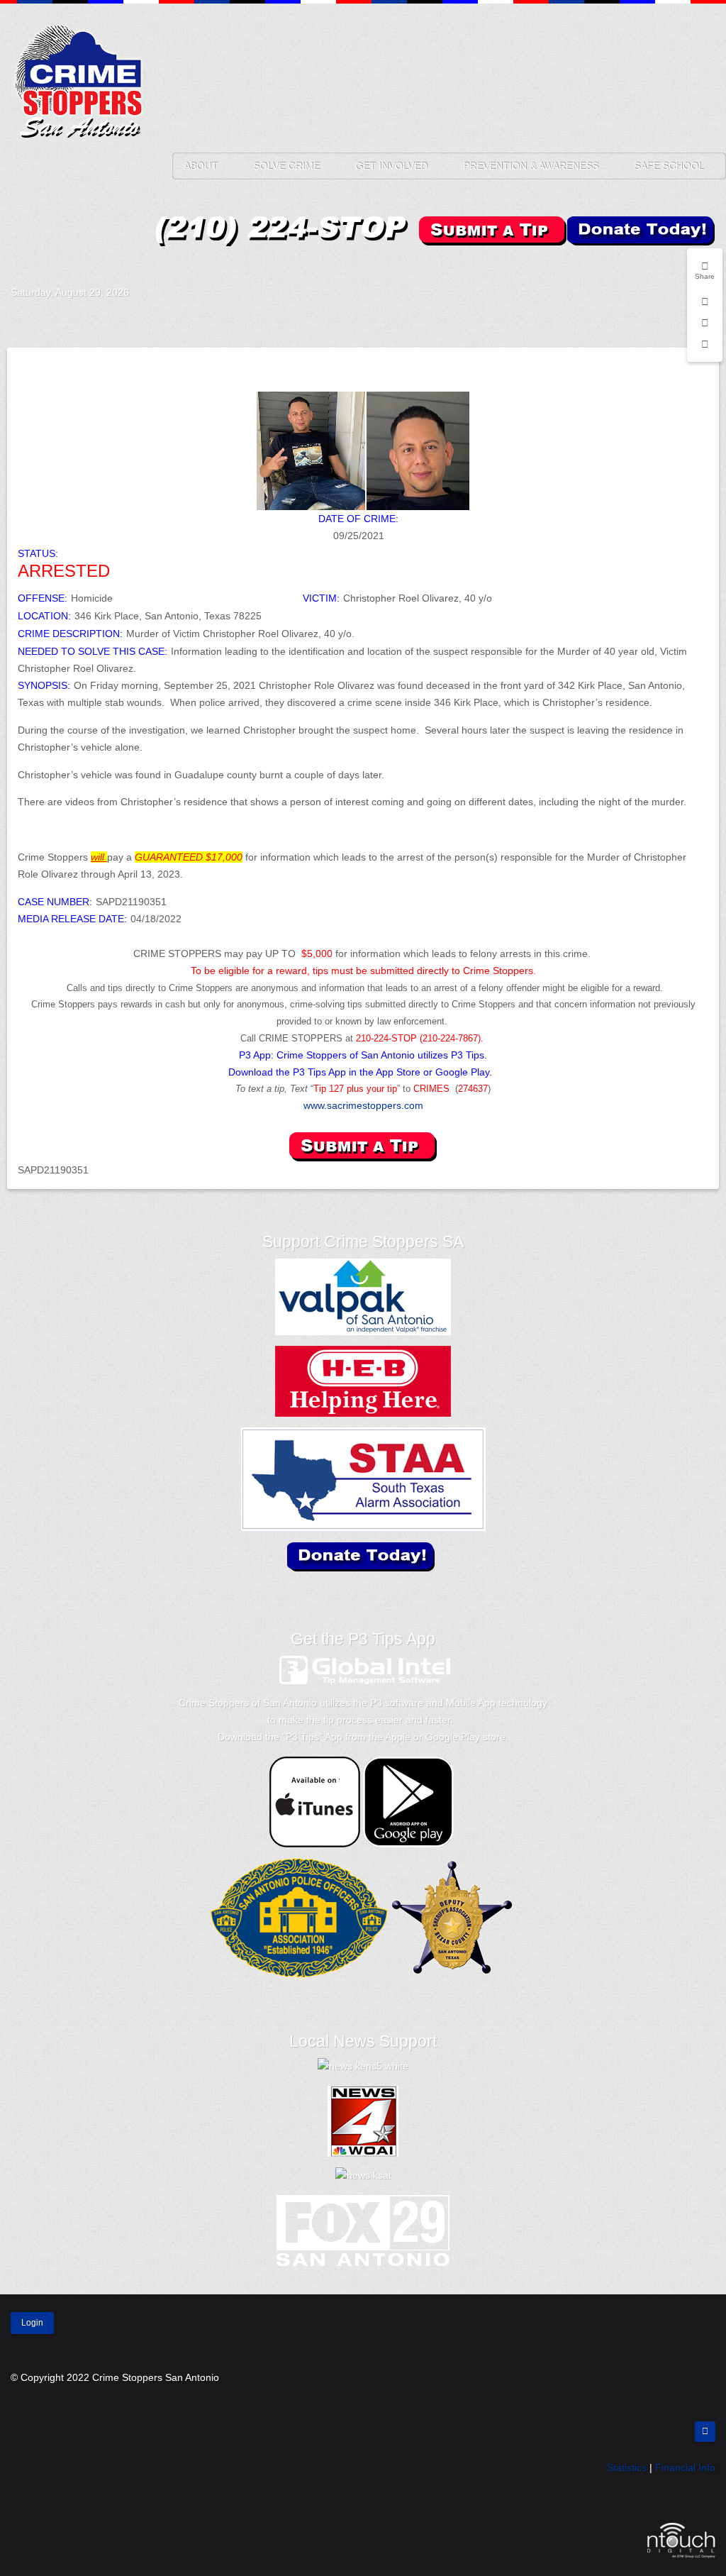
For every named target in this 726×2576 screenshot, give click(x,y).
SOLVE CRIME (286, 166)
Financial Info (685, 2467)
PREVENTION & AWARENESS (531, 166)
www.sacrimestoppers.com (363, 1105)
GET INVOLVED (391, 166)
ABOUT (201, 166)
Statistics (627, 2467)
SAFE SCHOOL (669, 166)
